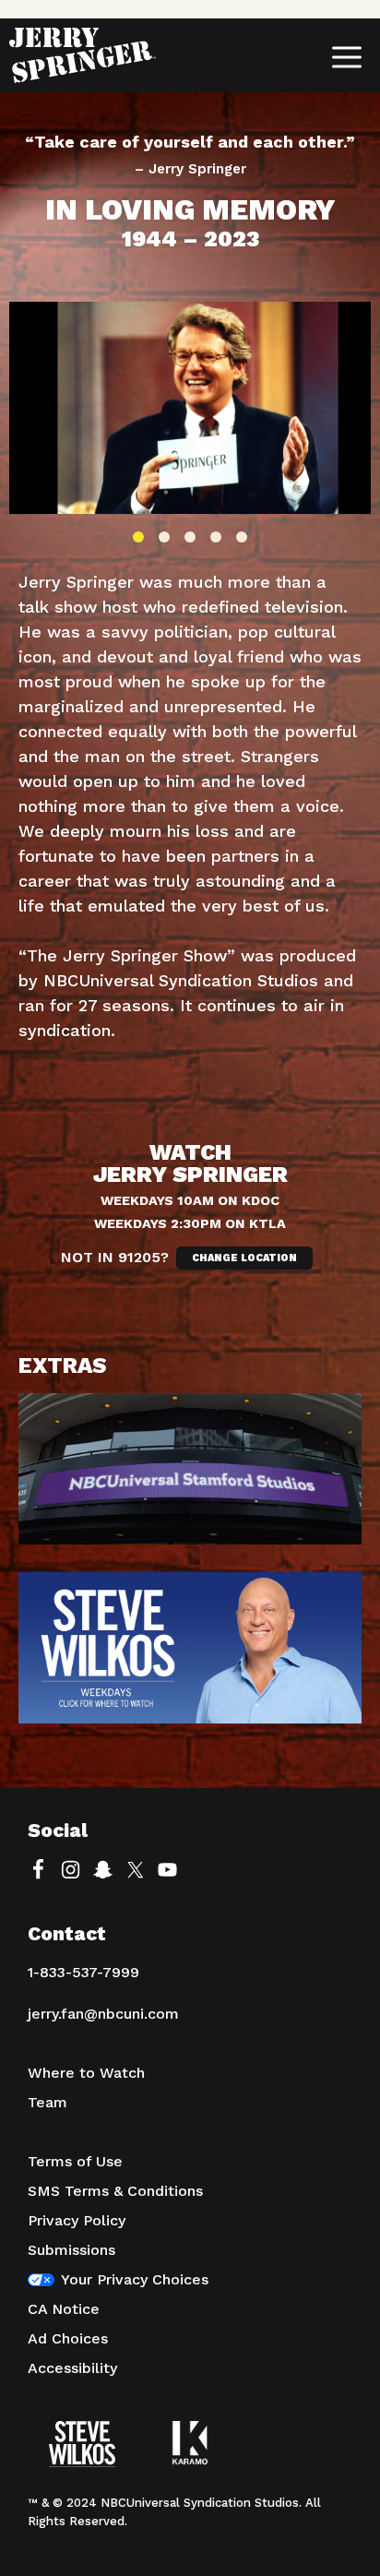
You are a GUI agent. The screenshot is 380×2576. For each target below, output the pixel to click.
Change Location (244, 1258)
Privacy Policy (77, 2220)
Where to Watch (86, 2073)
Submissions (71, 2250)
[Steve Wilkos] (82, 2456)
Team (47, 2102)
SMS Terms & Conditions (115, 2191)
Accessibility (72, 2368)
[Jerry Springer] (83, 55)
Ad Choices (68, 2338)
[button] (138, 537)
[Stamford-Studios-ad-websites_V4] (190, 1483)
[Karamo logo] (190, 2456)
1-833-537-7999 (83, 1972)
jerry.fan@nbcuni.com (103, 2014)
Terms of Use (75, 2161)
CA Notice (64, 2309)
